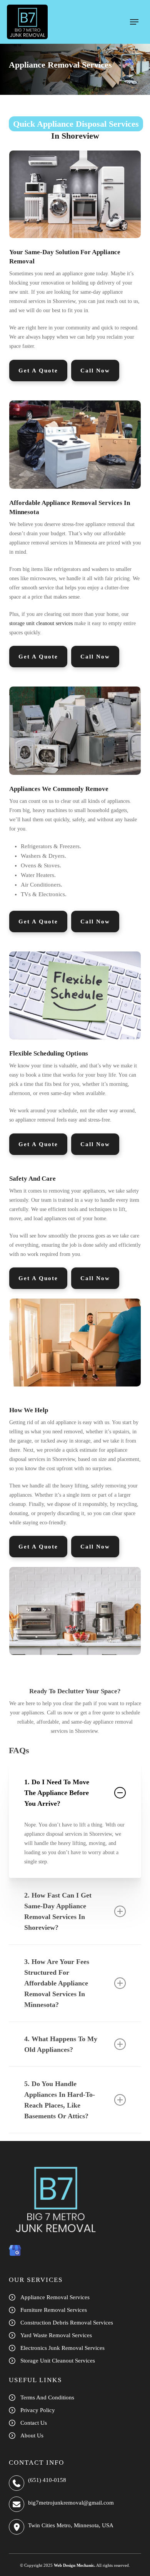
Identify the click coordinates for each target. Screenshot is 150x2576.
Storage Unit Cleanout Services (58, 2361)
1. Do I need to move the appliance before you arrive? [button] (57, 1793)
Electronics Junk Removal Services (62, 2348)
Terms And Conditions (47, 2397)
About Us (32, 2435)
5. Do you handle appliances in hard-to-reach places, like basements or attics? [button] (60, 2100)
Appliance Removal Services (55, 2297)
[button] (134, 22)
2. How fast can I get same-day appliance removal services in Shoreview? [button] (58, 1911)
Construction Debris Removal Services (67, 2323)
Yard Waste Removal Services (56, 2335)
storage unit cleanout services (41, 623)
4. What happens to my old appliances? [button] (61, 2044)
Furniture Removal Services (54, 2310)
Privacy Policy (38, 2410)
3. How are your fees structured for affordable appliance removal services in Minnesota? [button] (57, 1983)
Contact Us (34, 2423)
